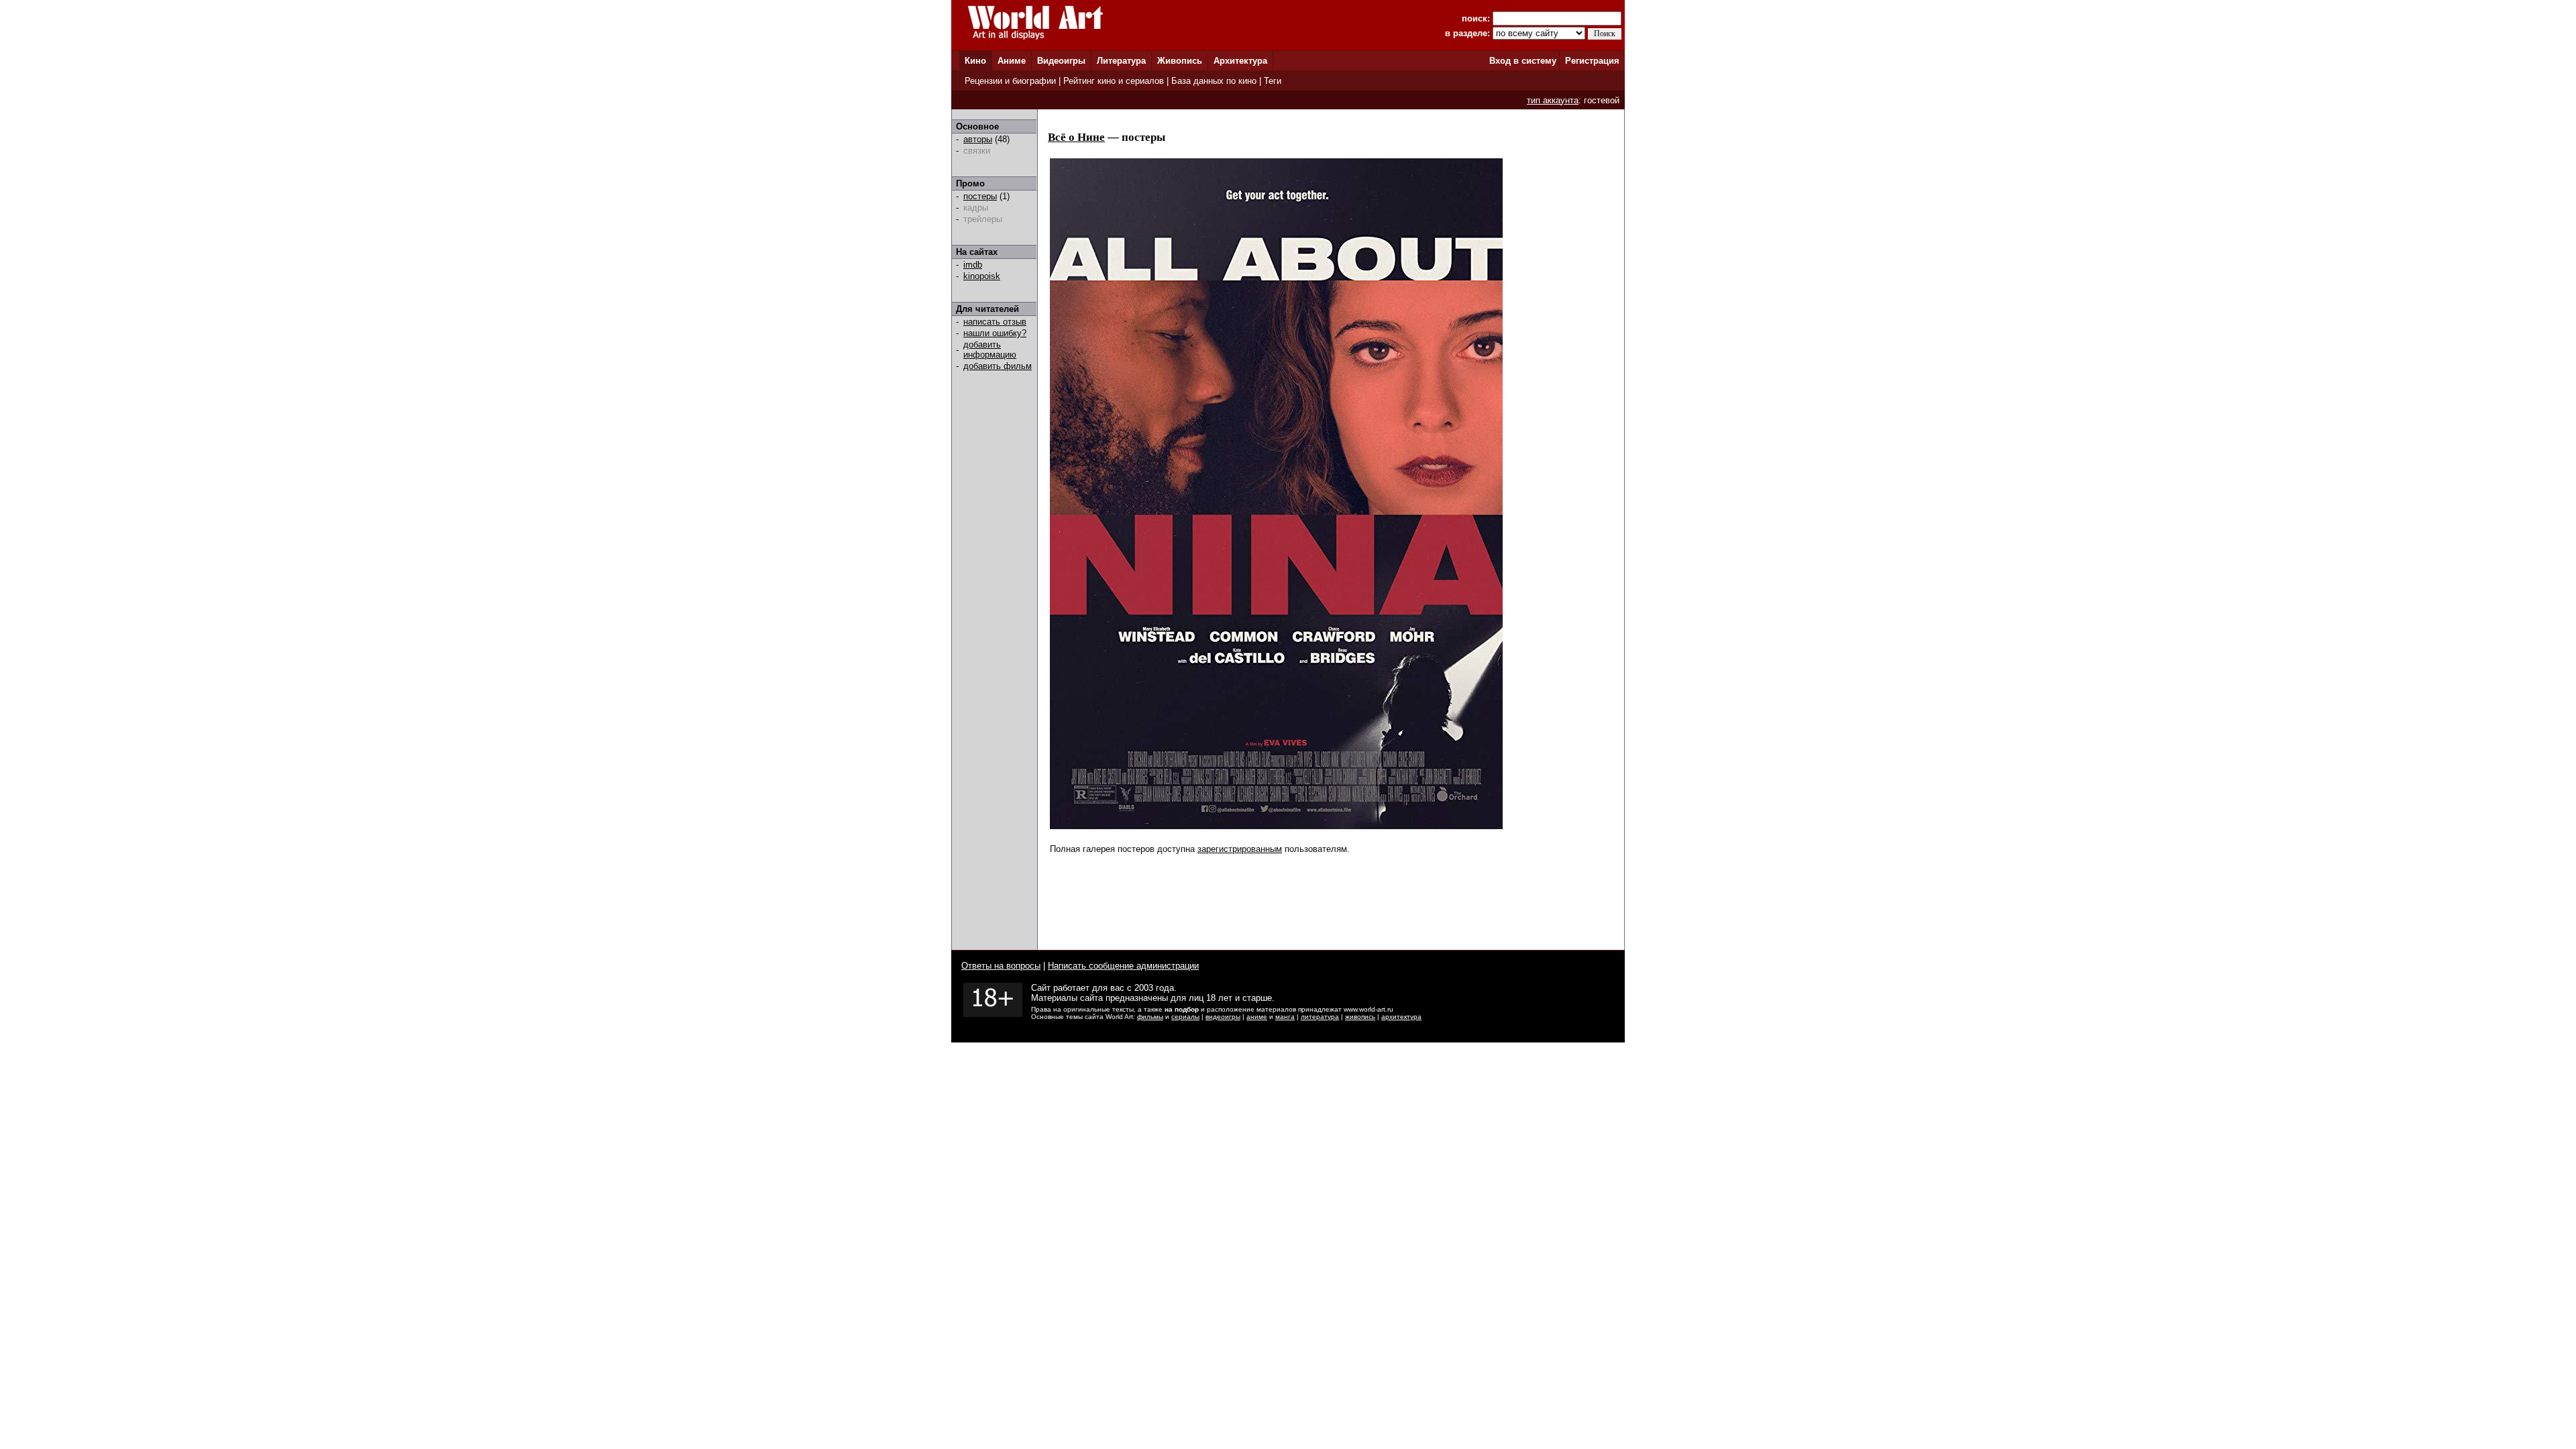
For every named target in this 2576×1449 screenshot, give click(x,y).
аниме (1257, 1017)
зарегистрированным (1240, 849)
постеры (980, 196)
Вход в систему (1523, 61)
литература (1320, 1017)
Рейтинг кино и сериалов (1114, 81)
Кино (975, 61)
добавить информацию (990, 350)
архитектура (1401, 1017)
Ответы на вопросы (1001, 966)
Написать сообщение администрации (1123, 966)
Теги (1273, 81)
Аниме (1012, 61)
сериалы (1185, 1017)
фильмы (1150, 1017)
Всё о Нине (1076, 137)
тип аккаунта (1553, 100)
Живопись (1180, 61)
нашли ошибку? (995, 333)
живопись (1360, 1017)
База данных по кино (1214, 81)
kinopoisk (982, 276)
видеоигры (1223, 1017)
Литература (1121, 61)
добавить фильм (998, 366)
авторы (978, 139)
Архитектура (1240, 61)
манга (1285, 1017)
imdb (973, 265)
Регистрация (1592, 61)
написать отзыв (995, 322)
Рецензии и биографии (1010, 81)
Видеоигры (1061, 61)
